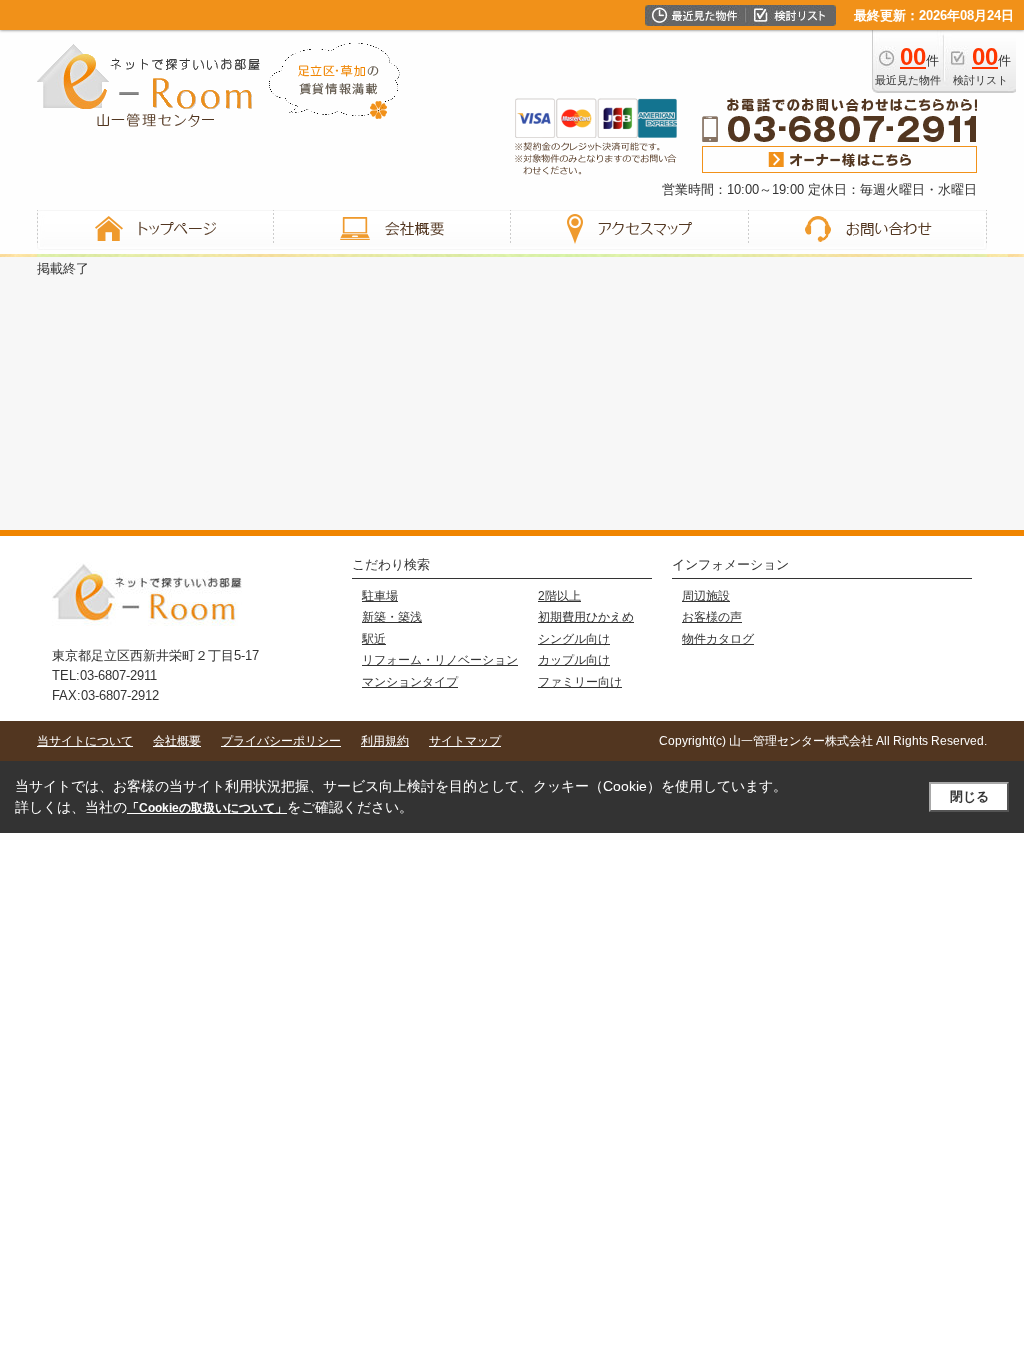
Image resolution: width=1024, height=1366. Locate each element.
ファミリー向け (580, 682)
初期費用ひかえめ (586, 617)
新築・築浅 (392, 617)
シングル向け (574, 639)
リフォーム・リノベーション (440, 660)
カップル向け (574, 660)
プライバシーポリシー (281, 741)
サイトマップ (465, 741)
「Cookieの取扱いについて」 (207, 808)
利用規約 (385, 741)
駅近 (374, 639)
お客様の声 (712, 617)
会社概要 (177, 741)
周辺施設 (706, 596)
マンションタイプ (410, 682)
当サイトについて (85, 741)
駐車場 (380, 596)
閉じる (969, 796)
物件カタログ (718, 639)
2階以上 (559, 596)
